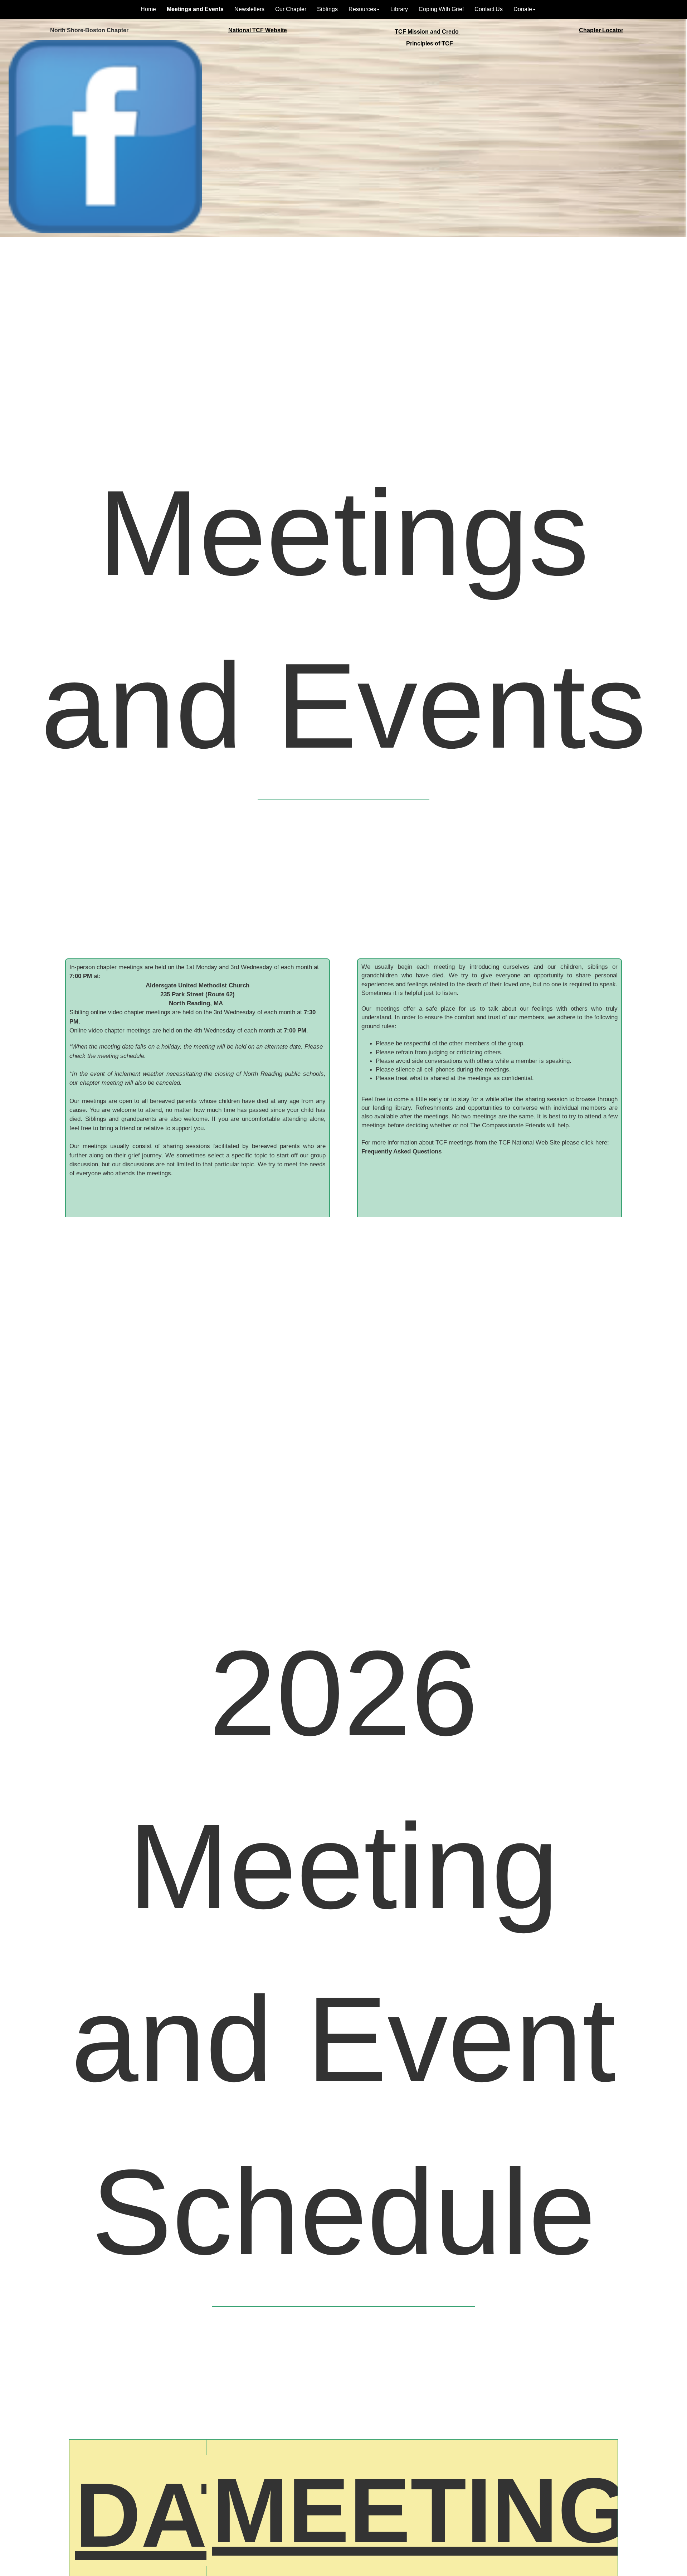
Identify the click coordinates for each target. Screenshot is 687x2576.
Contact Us (489, 9)
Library (399, 9)
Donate (523, 9)
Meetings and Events (195, 9)
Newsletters (249, 9)
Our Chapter (291, 9)
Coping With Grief (441, 9)
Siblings (327, 9)
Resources (362, 9)
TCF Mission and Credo (427, 32)
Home (148, 9)
